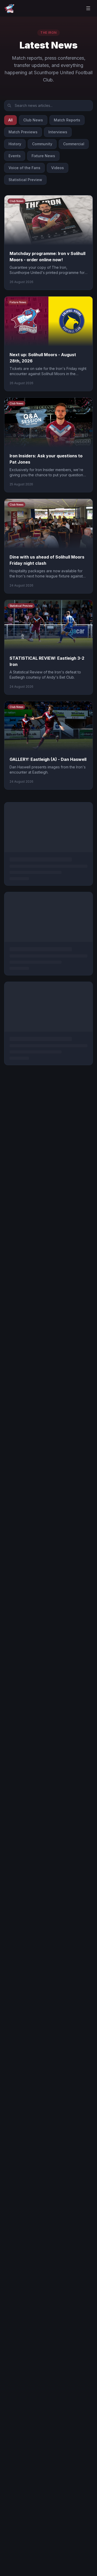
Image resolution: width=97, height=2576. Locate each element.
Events (15, 156)
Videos (58, 168)
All (10, 120)
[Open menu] (88, 8)
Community (42, 144)
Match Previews (23, 132)
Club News (33, 120)
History (15, 144)
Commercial (74, 144)
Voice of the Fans (24, 168)
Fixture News (43, 156)
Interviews (58, 132)
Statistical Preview (25, 180)
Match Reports (67, 120)
